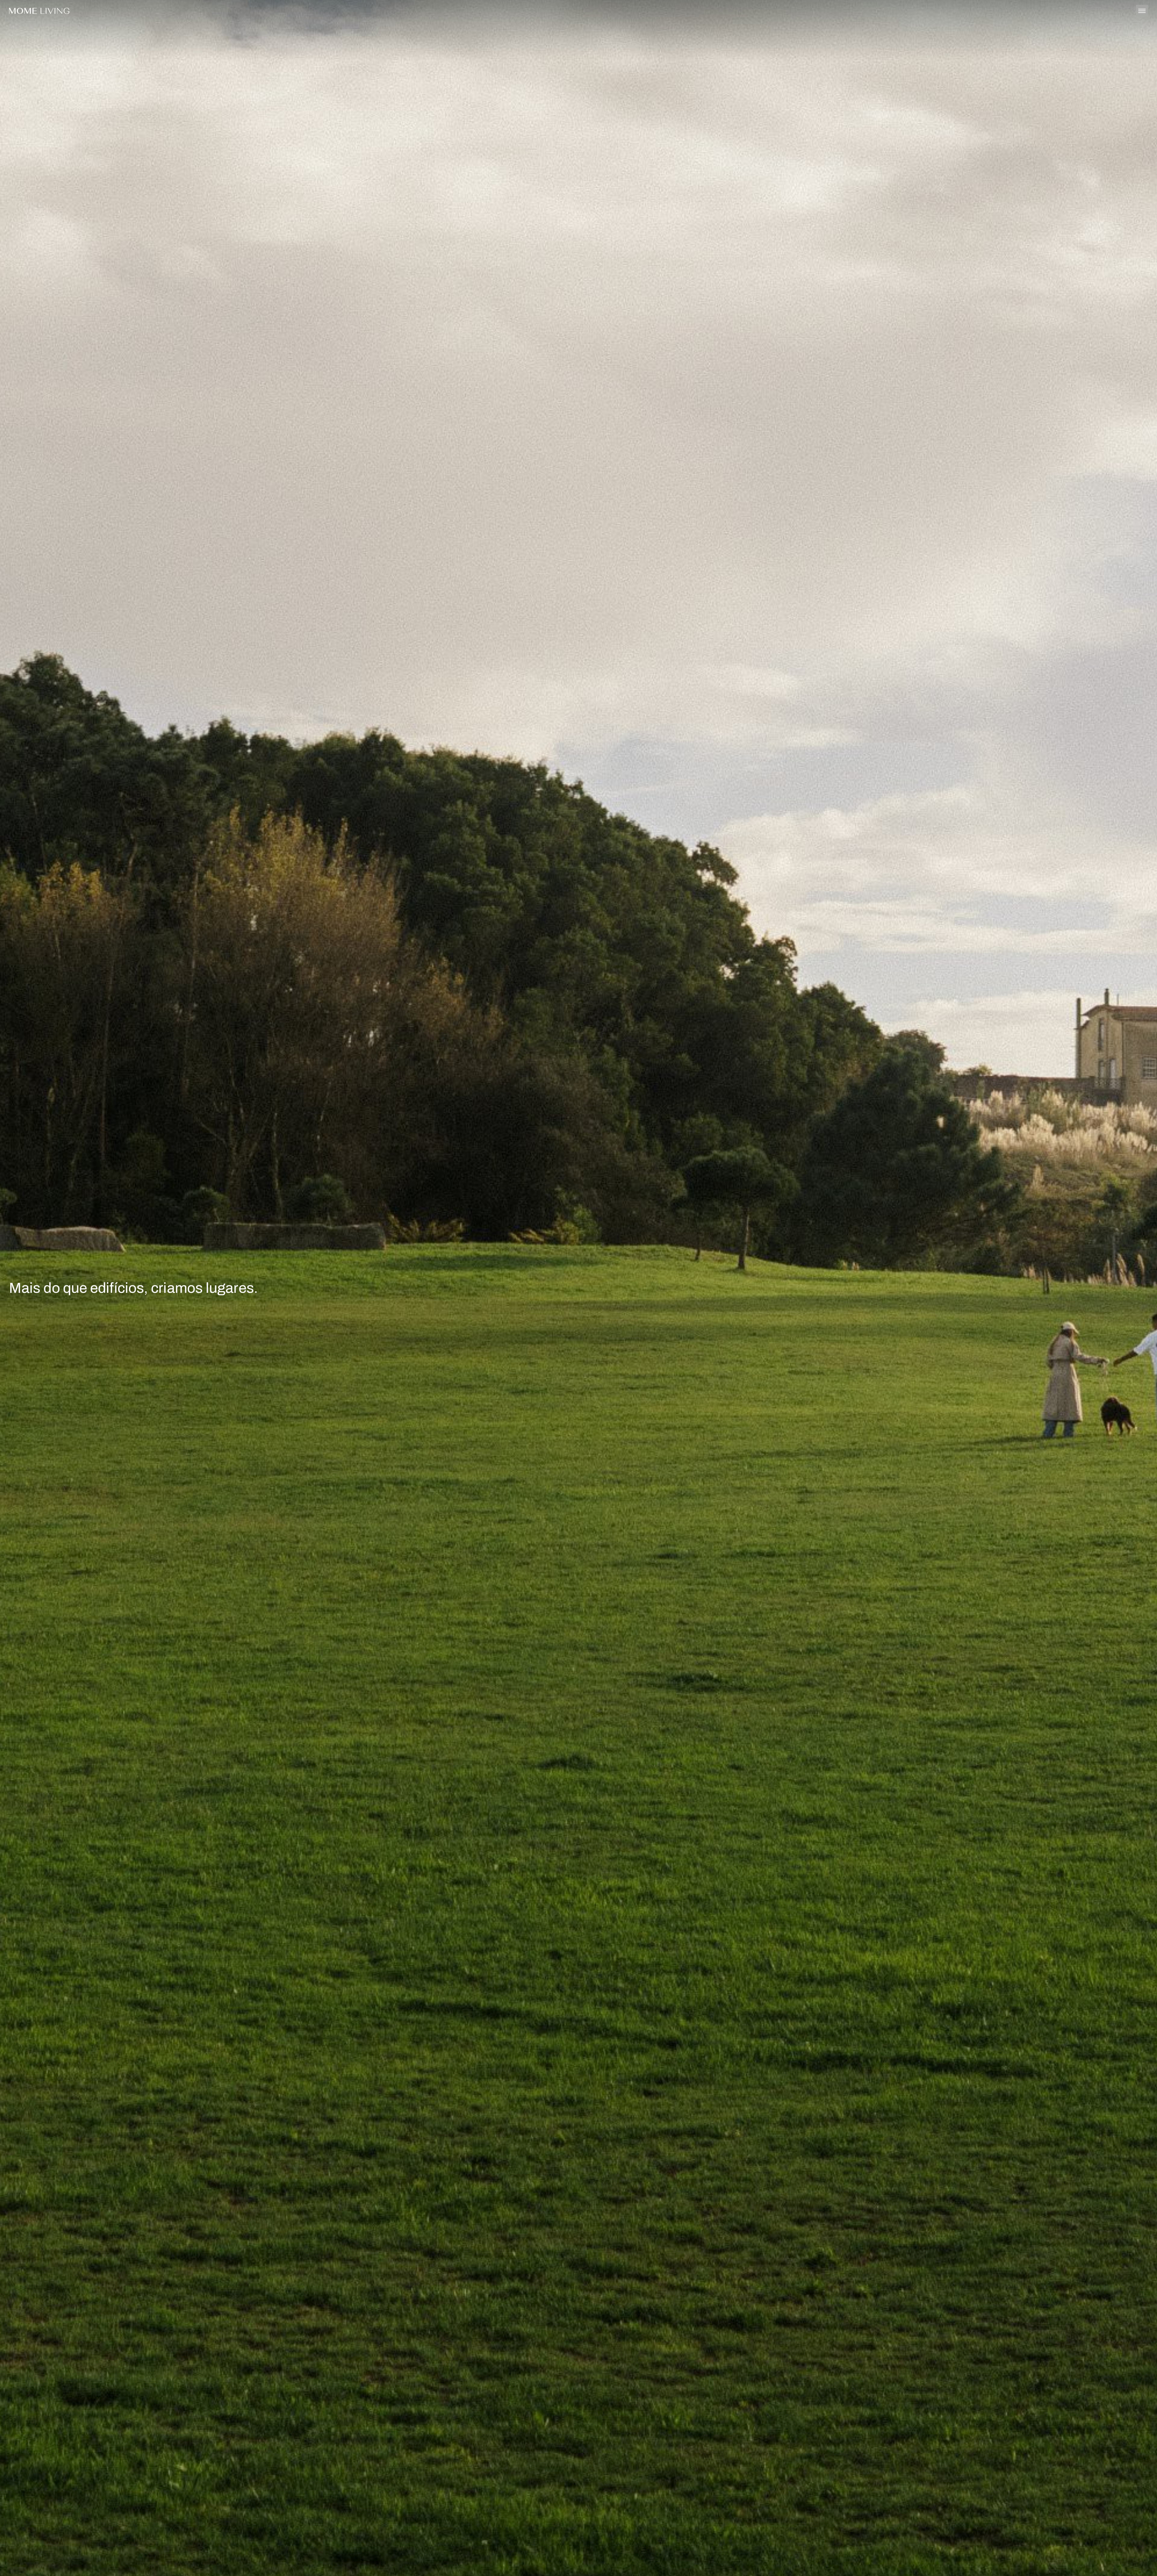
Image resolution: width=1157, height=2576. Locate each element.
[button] (868, 1288)
